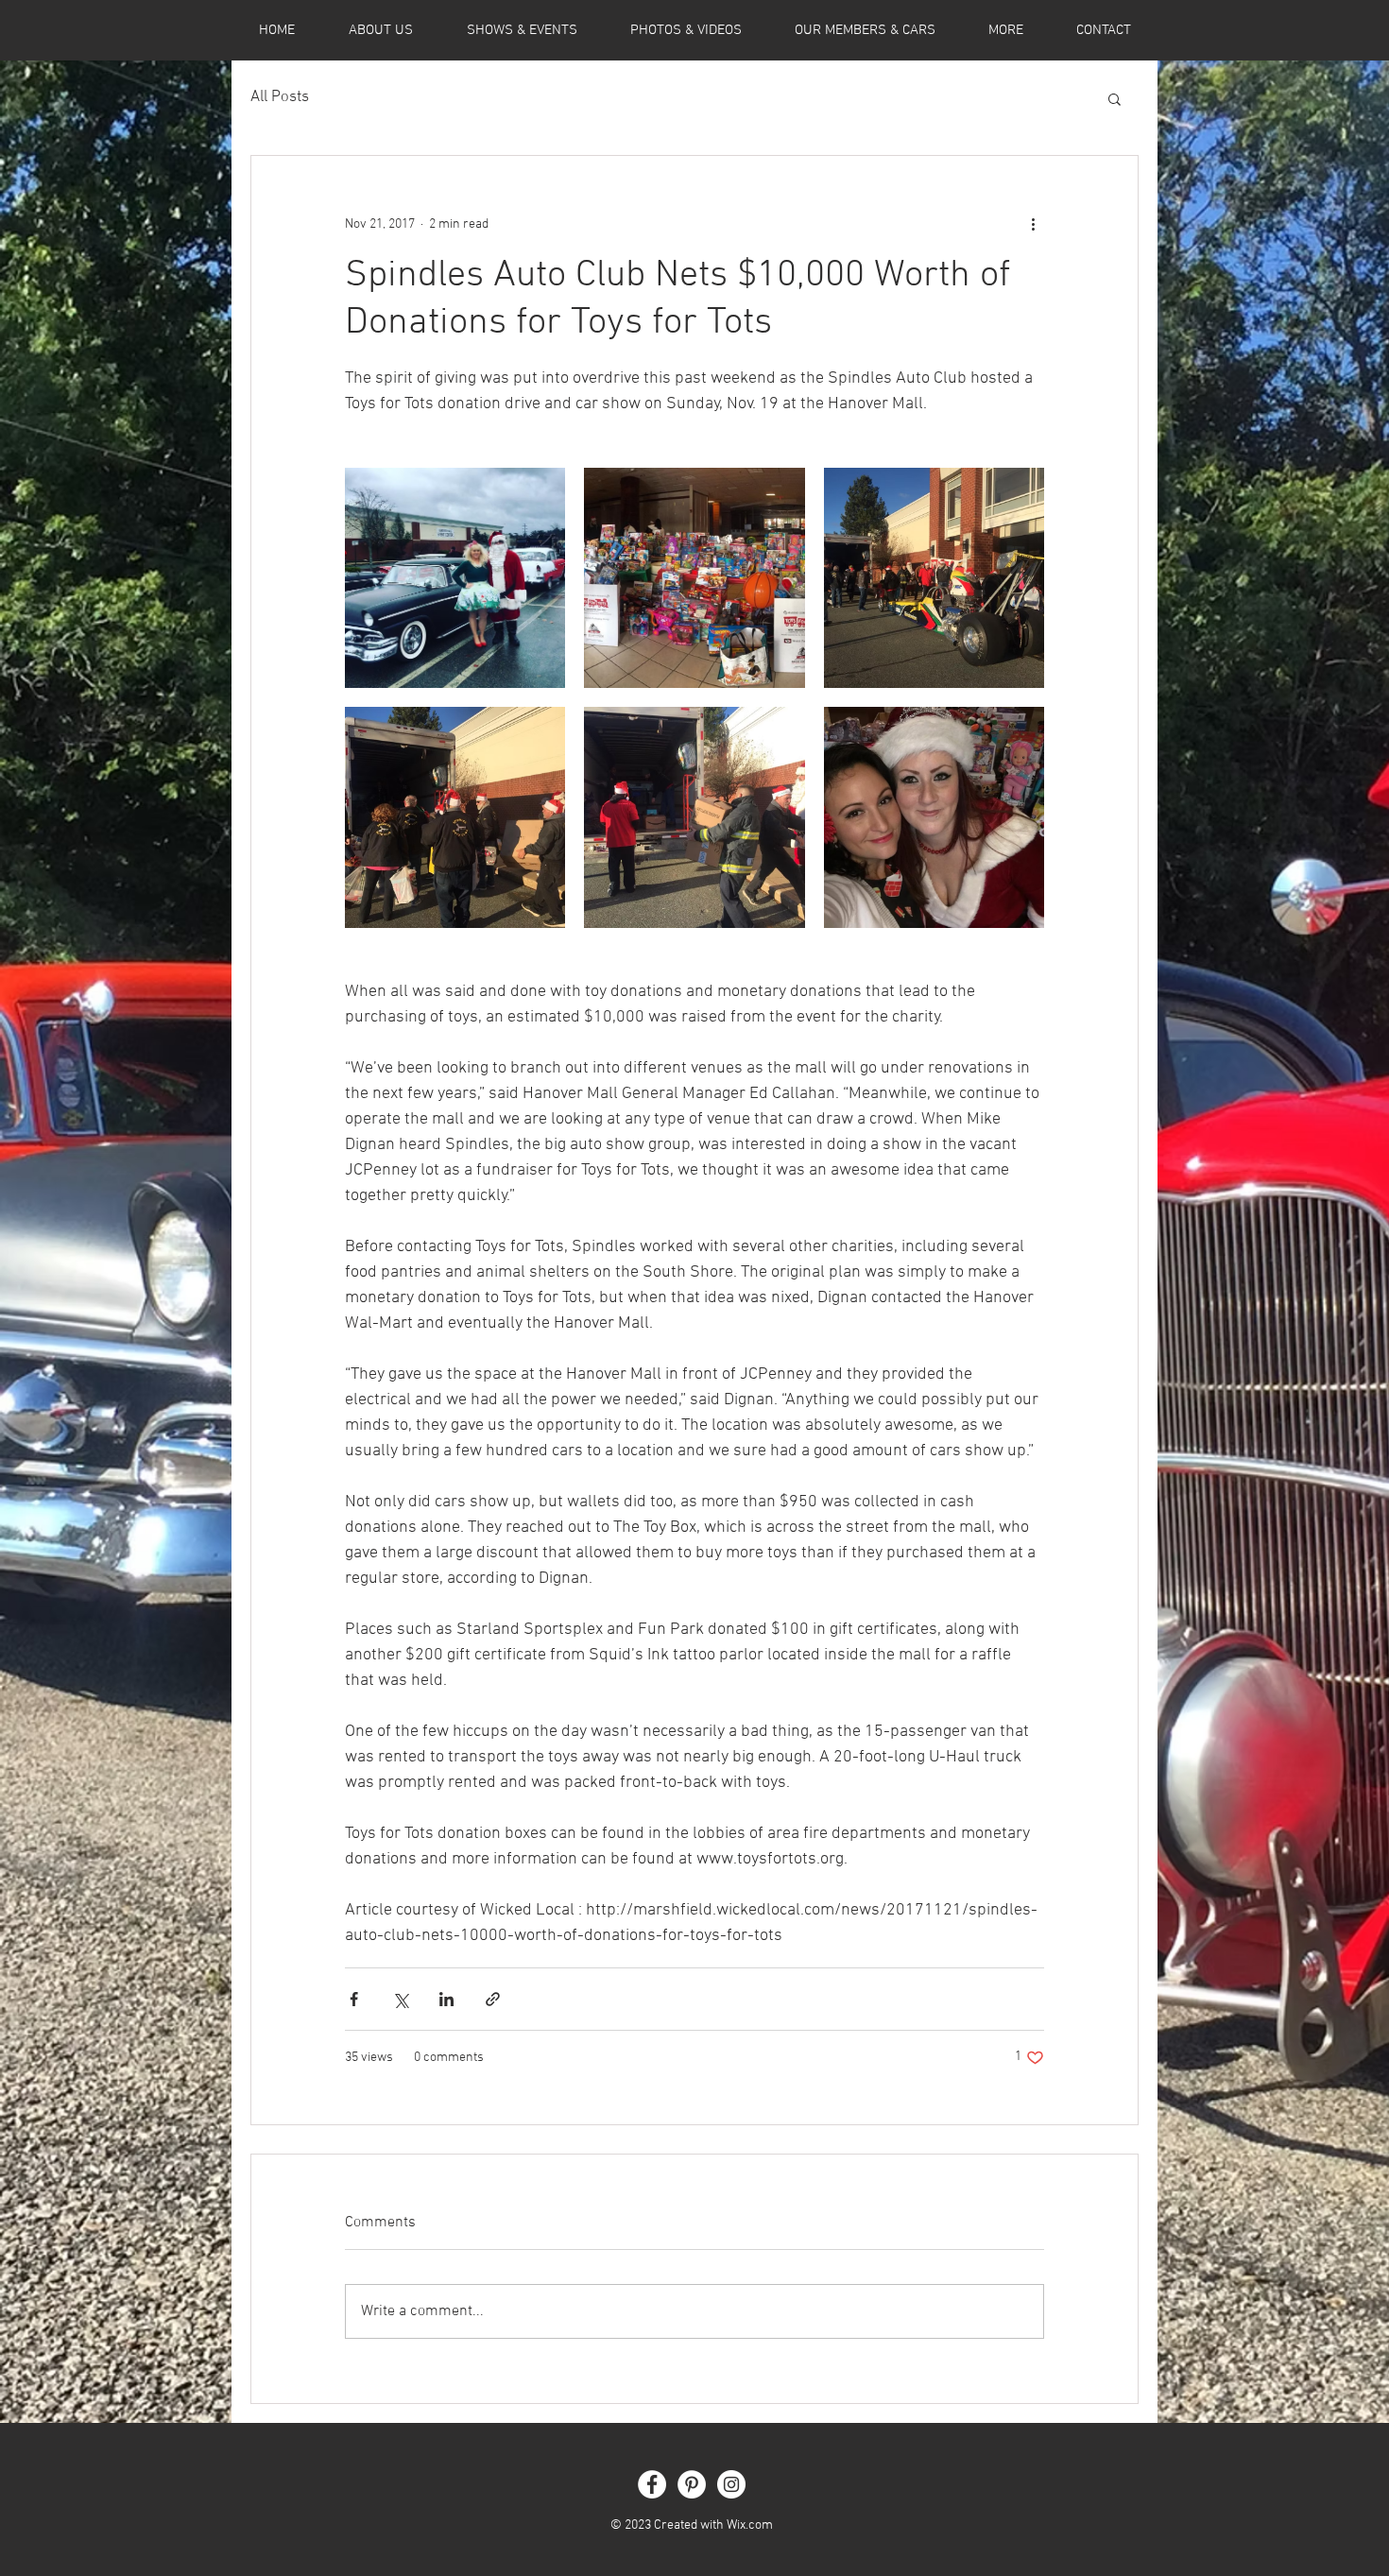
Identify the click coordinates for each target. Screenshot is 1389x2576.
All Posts (280, 97)
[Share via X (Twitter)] (400, 1999)
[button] (1115, 98)
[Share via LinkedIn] (446, 1999)
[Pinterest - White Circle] (692, 2484)
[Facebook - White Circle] (652, 2484)
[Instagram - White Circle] (731, 2484)
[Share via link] (493, 1999)
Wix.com (750, 2525)
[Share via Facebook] (354, 1999)
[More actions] (1033, 224)
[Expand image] (455, 578)
